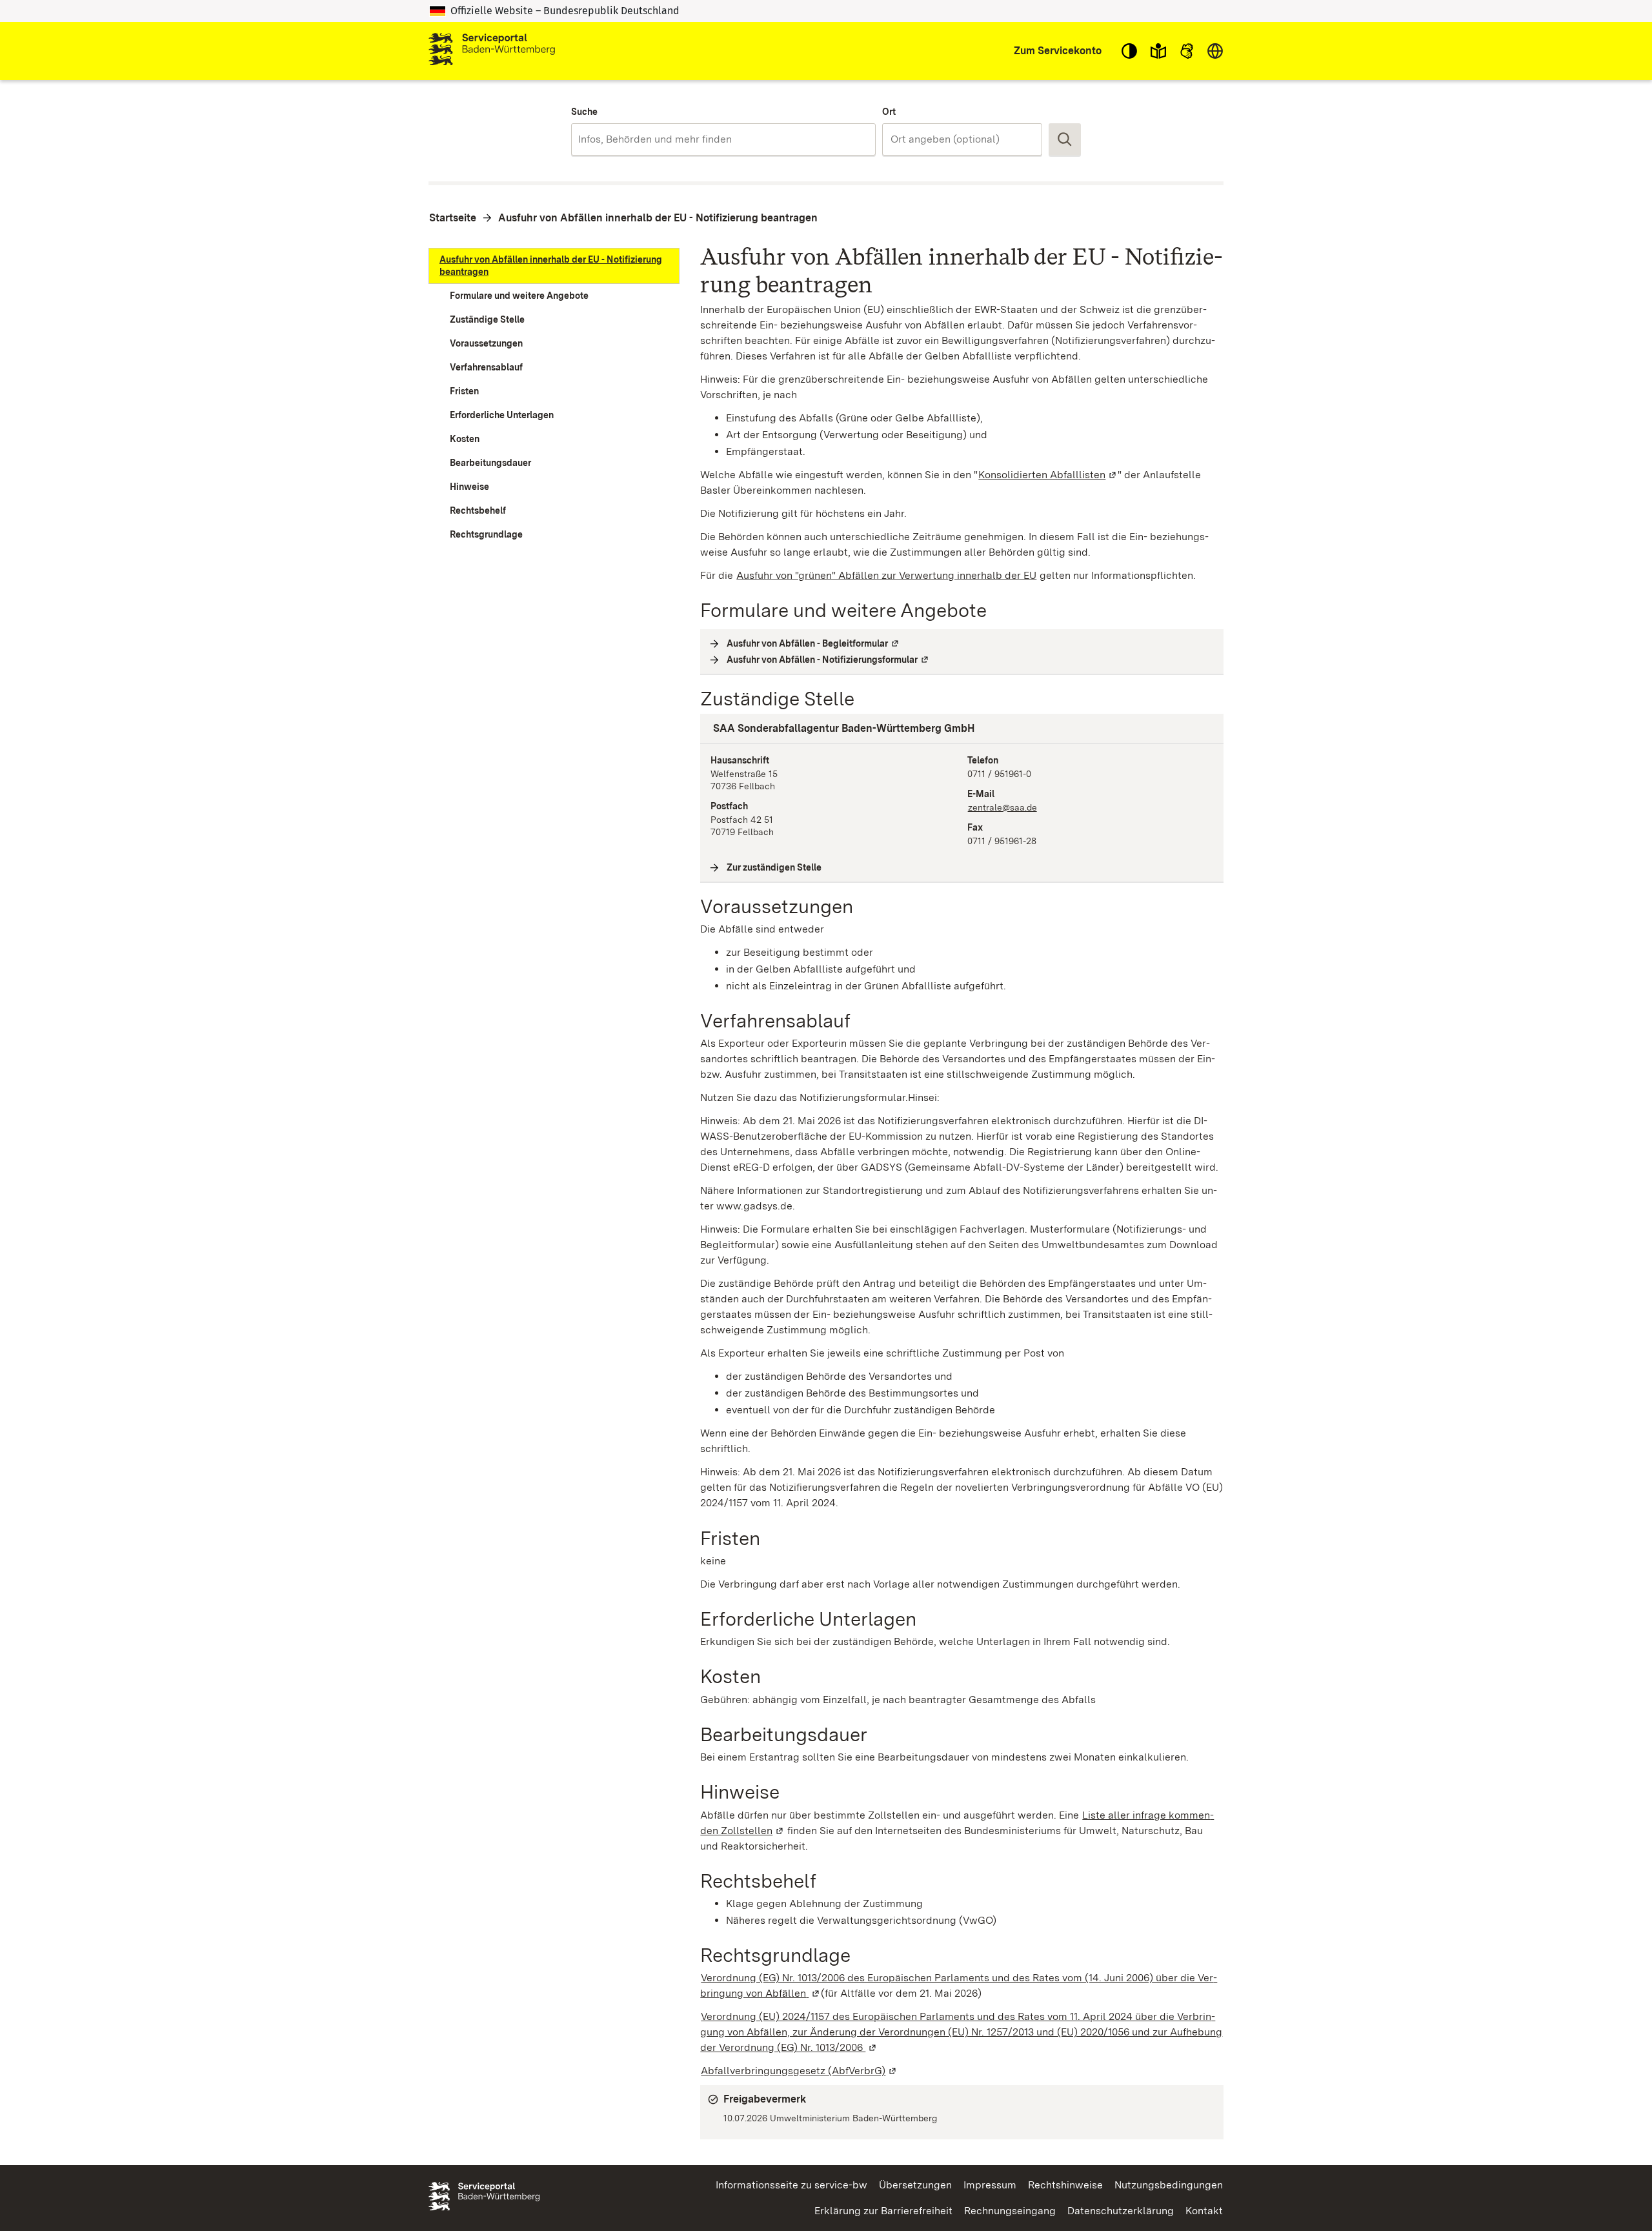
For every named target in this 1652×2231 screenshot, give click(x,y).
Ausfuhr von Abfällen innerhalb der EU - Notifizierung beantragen (658, 218)
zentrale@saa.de (1002, 807)
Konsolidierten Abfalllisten (1048, 475)
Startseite (453, 218)
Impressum (990, 2185)
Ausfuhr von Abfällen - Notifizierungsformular (828, 660)
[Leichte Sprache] (1158, 51)
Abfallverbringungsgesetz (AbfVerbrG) (799, 2071)
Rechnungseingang (1010, 2211)
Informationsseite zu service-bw (791, 2185)
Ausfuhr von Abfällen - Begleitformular (813, 643)
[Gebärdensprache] (1187, 51)
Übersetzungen (915, 2185)
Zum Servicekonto (1058, 51)
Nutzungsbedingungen (1169, 2185)
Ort (889, 112)
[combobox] (723, 139)
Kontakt (1204, 2211)
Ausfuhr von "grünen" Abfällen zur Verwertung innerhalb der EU (886, 575)
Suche (584, 112)
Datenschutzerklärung (1121, 2211)
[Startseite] (492, 51)
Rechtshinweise (1065, 2185)
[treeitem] (554, 266)
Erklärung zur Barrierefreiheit (883, 2211)
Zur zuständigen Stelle (774, 867)
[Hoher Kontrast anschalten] (1129, 51)
